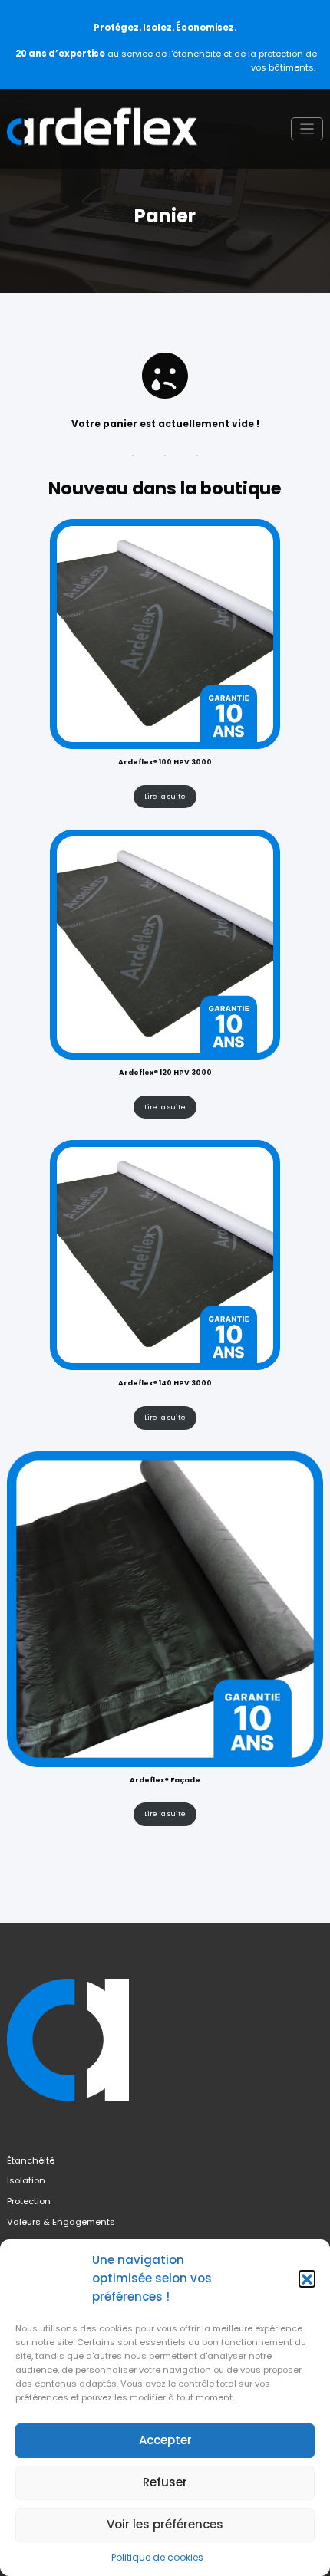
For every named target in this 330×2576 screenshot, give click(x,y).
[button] (307, 2279)
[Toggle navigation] (307, 129)
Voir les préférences (165, 2524)
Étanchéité (31, 2160)
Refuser (165, 2482)
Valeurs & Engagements (61, 2222)
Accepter (165, 2440)
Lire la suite (165, 797)
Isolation (26, 2180)
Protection (29, 2201)
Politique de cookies (157, 2557)
